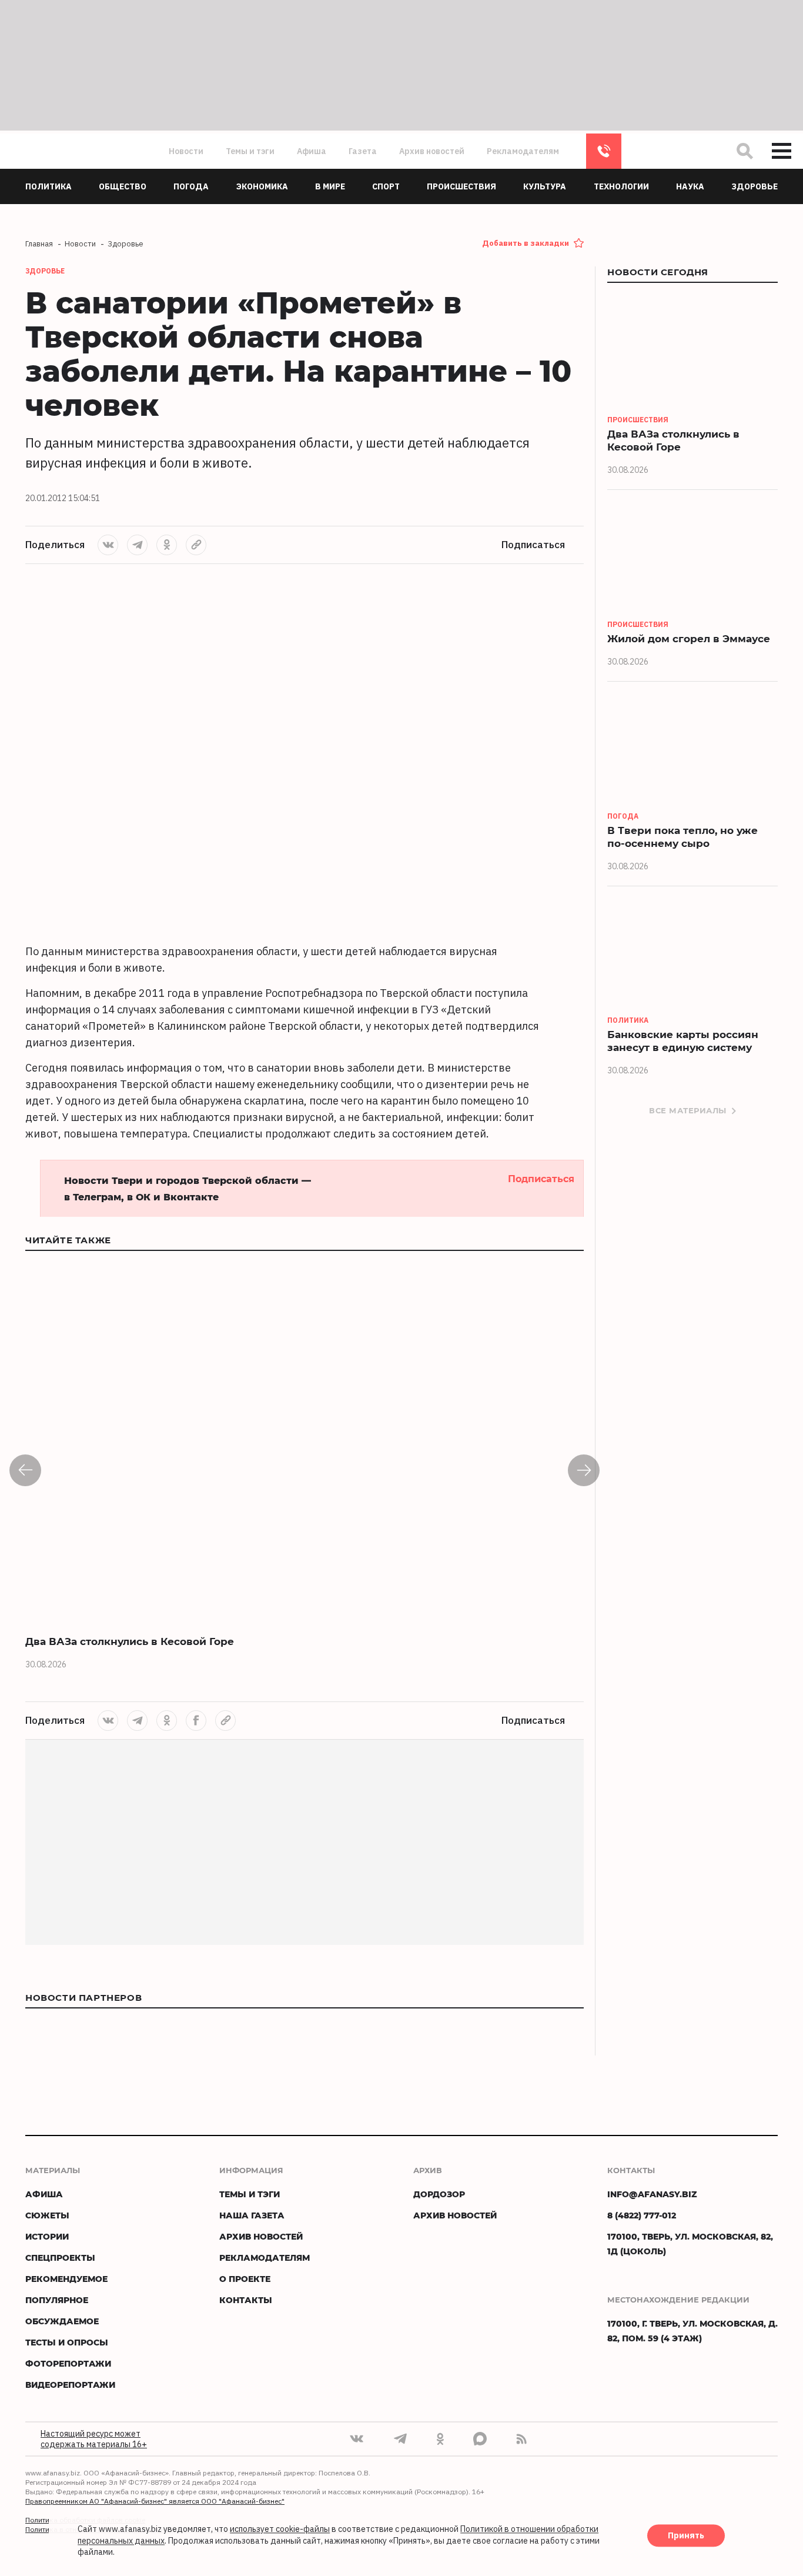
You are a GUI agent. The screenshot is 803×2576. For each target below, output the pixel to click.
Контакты (246, 2300)
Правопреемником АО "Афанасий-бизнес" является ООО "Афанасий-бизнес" (155, 2501)
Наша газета (252, 2215)
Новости (186, 151)
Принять (686, 2536)
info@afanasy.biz (652, 2194)
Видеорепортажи (70, 2385)
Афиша (312, 151)
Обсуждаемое (62, 2321)
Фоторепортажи (68, 2363)
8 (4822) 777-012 (604, 151)
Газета (363, 151)
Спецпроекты (60, 2258)
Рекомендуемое (66, 2279)
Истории (47, 2236)
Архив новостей (432, 151)
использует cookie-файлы (280, 2530)
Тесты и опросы (67, 2342)
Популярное (57, 2300)
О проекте (245, 2279)
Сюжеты (47, 2215)
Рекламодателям (523, 151)
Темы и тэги (250, 151)
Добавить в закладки (526, 243)
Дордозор (439, 2194)
